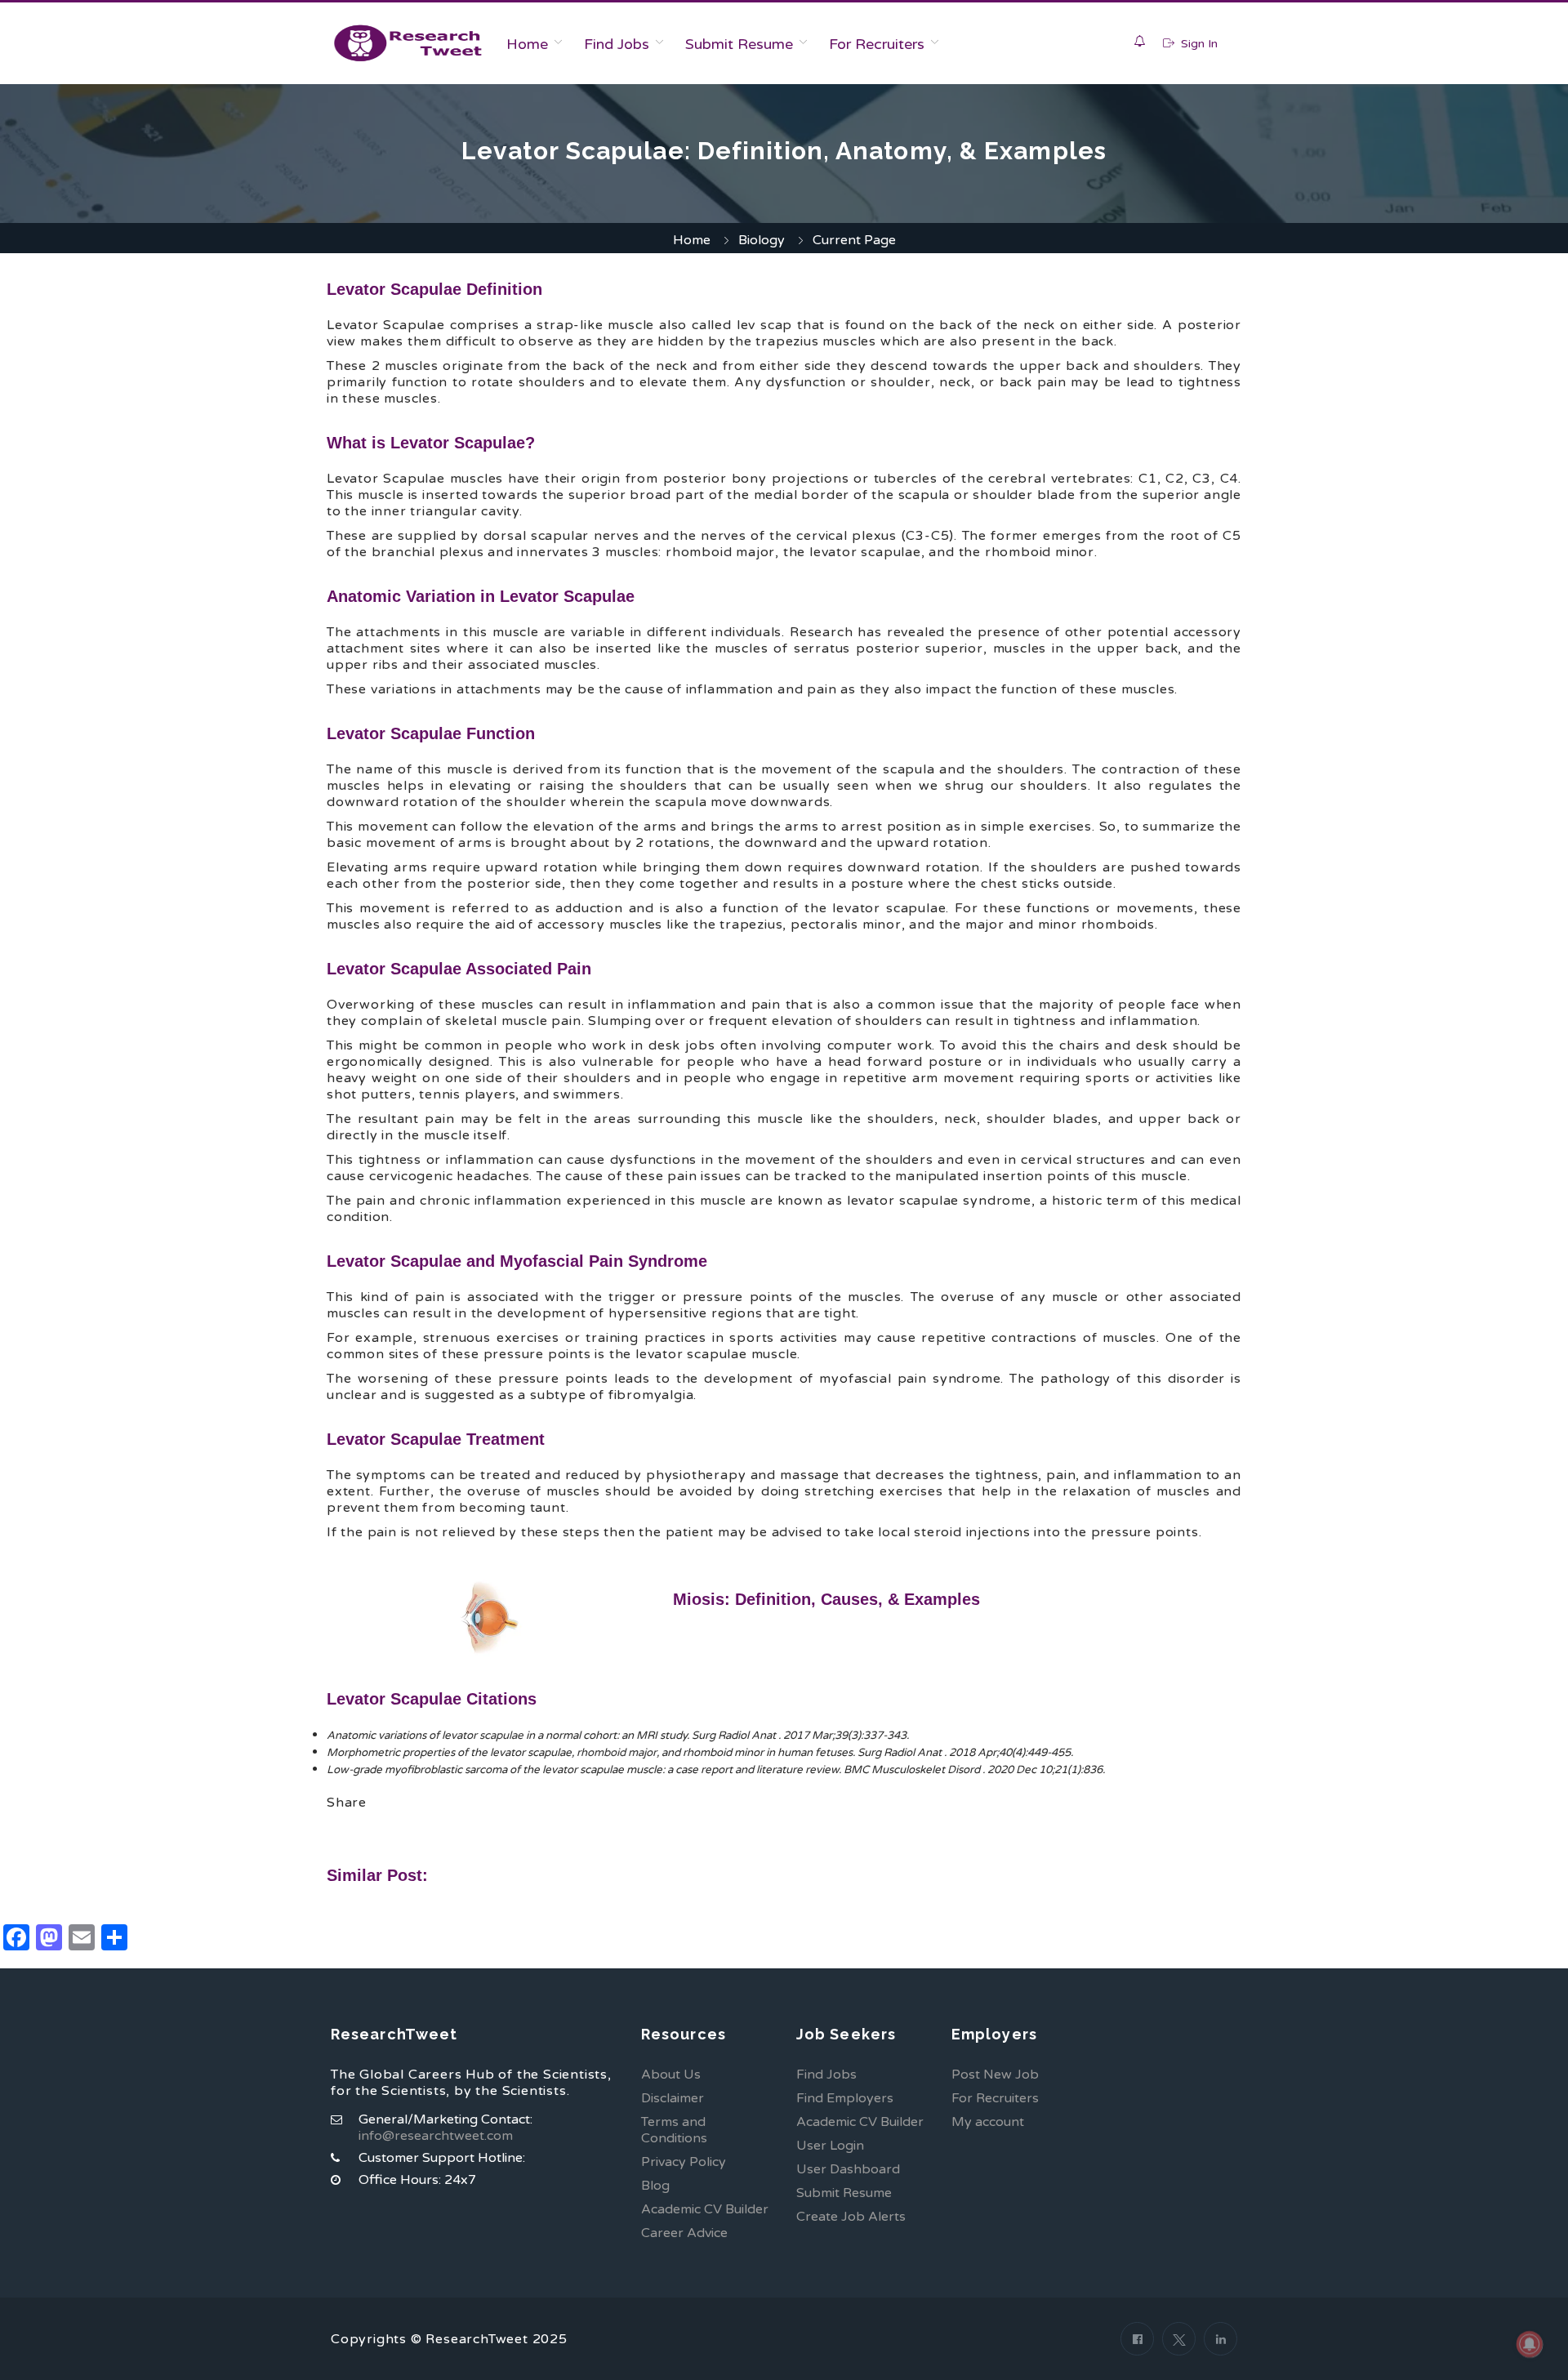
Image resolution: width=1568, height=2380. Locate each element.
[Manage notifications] (1530, 2344)
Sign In (1198, 44)
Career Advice (684, 2233)
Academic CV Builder (705, 2209)
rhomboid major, (618, 1753)
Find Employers (845, 2098)
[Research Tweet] (408, 43)
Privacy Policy (684, 2162)
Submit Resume (739, 44)
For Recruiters (877, 44)
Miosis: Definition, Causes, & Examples (826, 1599)
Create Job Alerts (851, 2217)
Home (527, 44)
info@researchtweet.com (436, 2136)
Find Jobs (617, 44)
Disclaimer (673, 2098)
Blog (655, 2186)
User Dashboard (848, 2169)
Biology (762, 240)
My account (988, 2122)
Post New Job (995, 2075)
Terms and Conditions (674, 2130)
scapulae (501, 1736)
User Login (830, 2146)
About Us (671, 2075)
